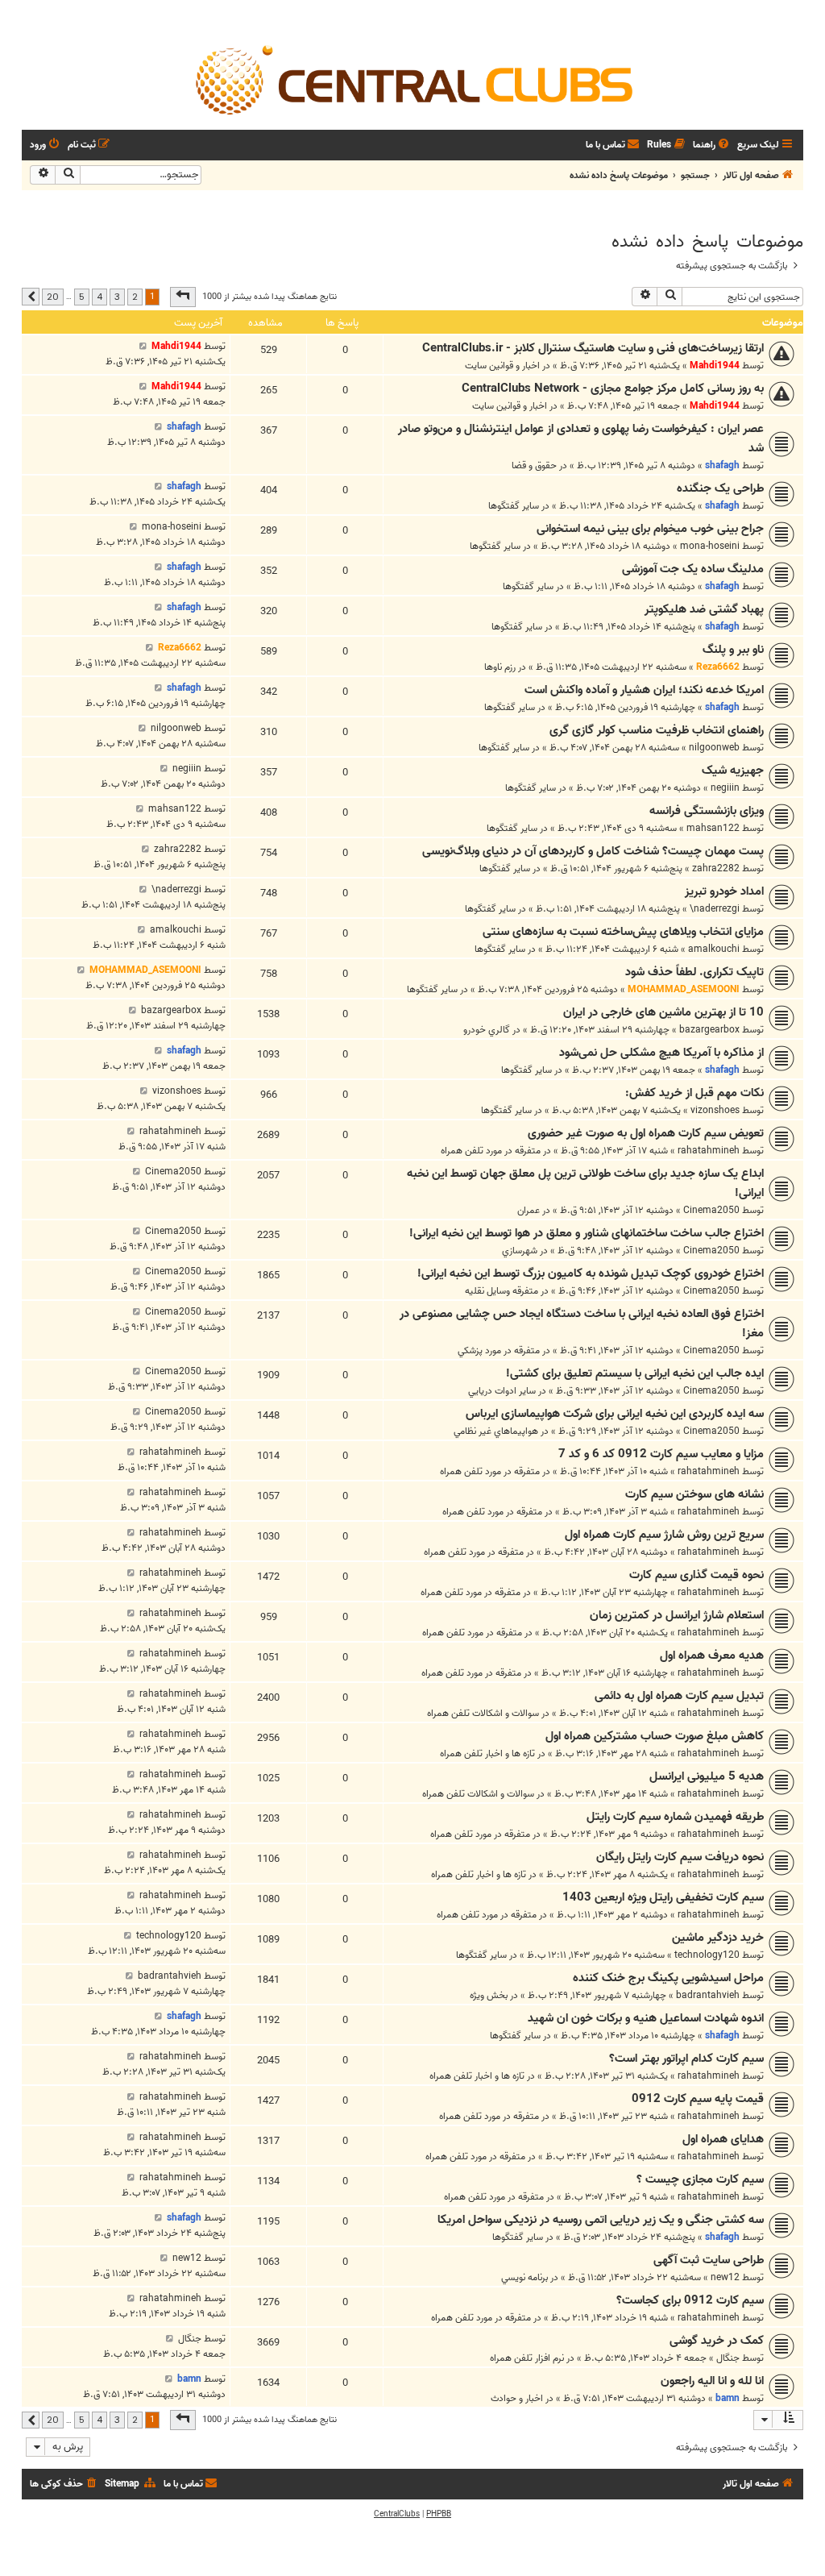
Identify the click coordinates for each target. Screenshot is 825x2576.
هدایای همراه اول (723, 2139)
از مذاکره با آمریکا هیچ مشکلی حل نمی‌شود (661, 1053)
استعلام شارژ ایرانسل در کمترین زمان (677, 1615)
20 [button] (53, 297)
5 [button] (82, 297)
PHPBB (439, 2514)
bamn (728, 2398)
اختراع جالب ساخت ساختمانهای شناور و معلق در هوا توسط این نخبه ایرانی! (587, 1233)
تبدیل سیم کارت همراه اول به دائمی (679, 1696)
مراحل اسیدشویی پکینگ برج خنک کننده (668, 1978)
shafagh (722, 465)
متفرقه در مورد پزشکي (499, 1350)
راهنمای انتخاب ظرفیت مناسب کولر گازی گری (657, 730)
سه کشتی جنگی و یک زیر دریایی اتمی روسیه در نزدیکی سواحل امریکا (601, 2220)
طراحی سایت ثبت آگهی (709, 2260)
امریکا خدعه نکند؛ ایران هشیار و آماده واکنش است (644, 690)
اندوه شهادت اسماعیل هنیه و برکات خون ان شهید (646, 2018)
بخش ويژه (489, 1995)
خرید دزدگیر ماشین (718, 1938)
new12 (725, 2277)
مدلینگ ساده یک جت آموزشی (693, 569)
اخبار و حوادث (517, 2398)
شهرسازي (520, 1251)
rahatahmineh (709, 1151)
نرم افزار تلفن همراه (527, 2358)
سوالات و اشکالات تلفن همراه (483, 1713)
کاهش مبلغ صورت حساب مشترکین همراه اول (655, 1736)
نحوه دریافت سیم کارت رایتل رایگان (680, 1857)
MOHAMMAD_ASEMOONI (684, 989)
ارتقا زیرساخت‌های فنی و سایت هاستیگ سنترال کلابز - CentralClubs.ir (593, 348)
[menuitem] (712, 145)
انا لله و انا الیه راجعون (712, 2381)
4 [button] (99, 297)
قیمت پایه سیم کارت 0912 (698, 2099)
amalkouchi (714, 949)
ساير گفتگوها (514, 506)
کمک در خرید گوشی (717, 2341)
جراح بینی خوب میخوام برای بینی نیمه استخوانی (650, 529)
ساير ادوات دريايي (502, 1391)
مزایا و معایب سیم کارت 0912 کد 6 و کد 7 (661, 1454)
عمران (529, 1210)
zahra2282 (716, 868)
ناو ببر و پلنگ (733, 650)
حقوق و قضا (534, 465)
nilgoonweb (714, 748)
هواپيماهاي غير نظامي (496, 1431)
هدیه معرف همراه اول (712, 1656)
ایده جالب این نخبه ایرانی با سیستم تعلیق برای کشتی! (635, 1373)
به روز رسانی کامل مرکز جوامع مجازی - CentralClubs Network (613, 388)
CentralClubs (397, 2514)
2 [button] (135, 297)
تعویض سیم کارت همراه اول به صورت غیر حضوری (646, 1133)
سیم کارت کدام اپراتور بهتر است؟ (686, 2059)
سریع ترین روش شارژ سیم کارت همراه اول (664, 1535)
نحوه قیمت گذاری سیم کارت (696, 1575)
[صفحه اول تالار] (412, 79)
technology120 (707, 1955)
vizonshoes (715, 1110)
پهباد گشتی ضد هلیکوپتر (704, 609)
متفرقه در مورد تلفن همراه (491, 1151)
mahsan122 (713, 828)
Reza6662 (718, 667)
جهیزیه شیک (733, 771)
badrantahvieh (708, 1995)
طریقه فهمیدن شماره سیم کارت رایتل (675, 1817)
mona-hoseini (710, 546)
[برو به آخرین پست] (143, 346)
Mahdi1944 (715, 366)
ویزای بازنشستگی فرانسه (707, 811)
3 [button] (117, 297)
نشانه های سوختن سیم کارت (694, 1494)
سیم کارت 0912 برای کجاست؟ (690, 2300)
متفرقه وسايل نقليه (502, 1291)
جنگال (728, 2358)
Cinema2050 (711, 1210)
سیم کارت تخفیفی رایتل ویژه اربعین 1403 (663, 1897)
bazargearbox (709, 1030)
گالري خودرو (487, 1030)
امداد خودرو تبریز (724, 891)
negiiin (725, 788)
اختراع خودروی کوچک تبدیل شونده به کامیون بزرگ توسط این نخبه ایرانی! (591, 1273)
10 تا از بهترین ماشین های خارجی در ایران (663, 1012)
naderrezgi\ (715, 909)
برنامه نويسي (524, 2277)
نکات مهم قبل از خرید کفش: (694, 1093)
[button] (183, 297)
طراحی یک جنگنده (720, 488)
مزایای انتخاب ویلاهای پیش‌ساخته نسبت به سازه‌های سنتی (623, 932)
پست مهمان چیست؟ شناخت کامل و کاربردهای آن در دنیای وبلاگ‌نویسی (593, 851)
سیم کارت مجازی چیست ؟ (700, 2179)
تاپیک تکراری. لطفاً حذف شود (694, 972)
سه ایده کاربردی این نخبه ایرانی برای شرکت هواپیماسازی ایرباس (615, 1414)
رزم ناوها (500, 667)
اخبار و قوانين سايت (502, 366)
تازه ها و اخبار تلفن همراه (487, 1753)
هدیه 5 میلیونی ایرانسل (707, 1776)
